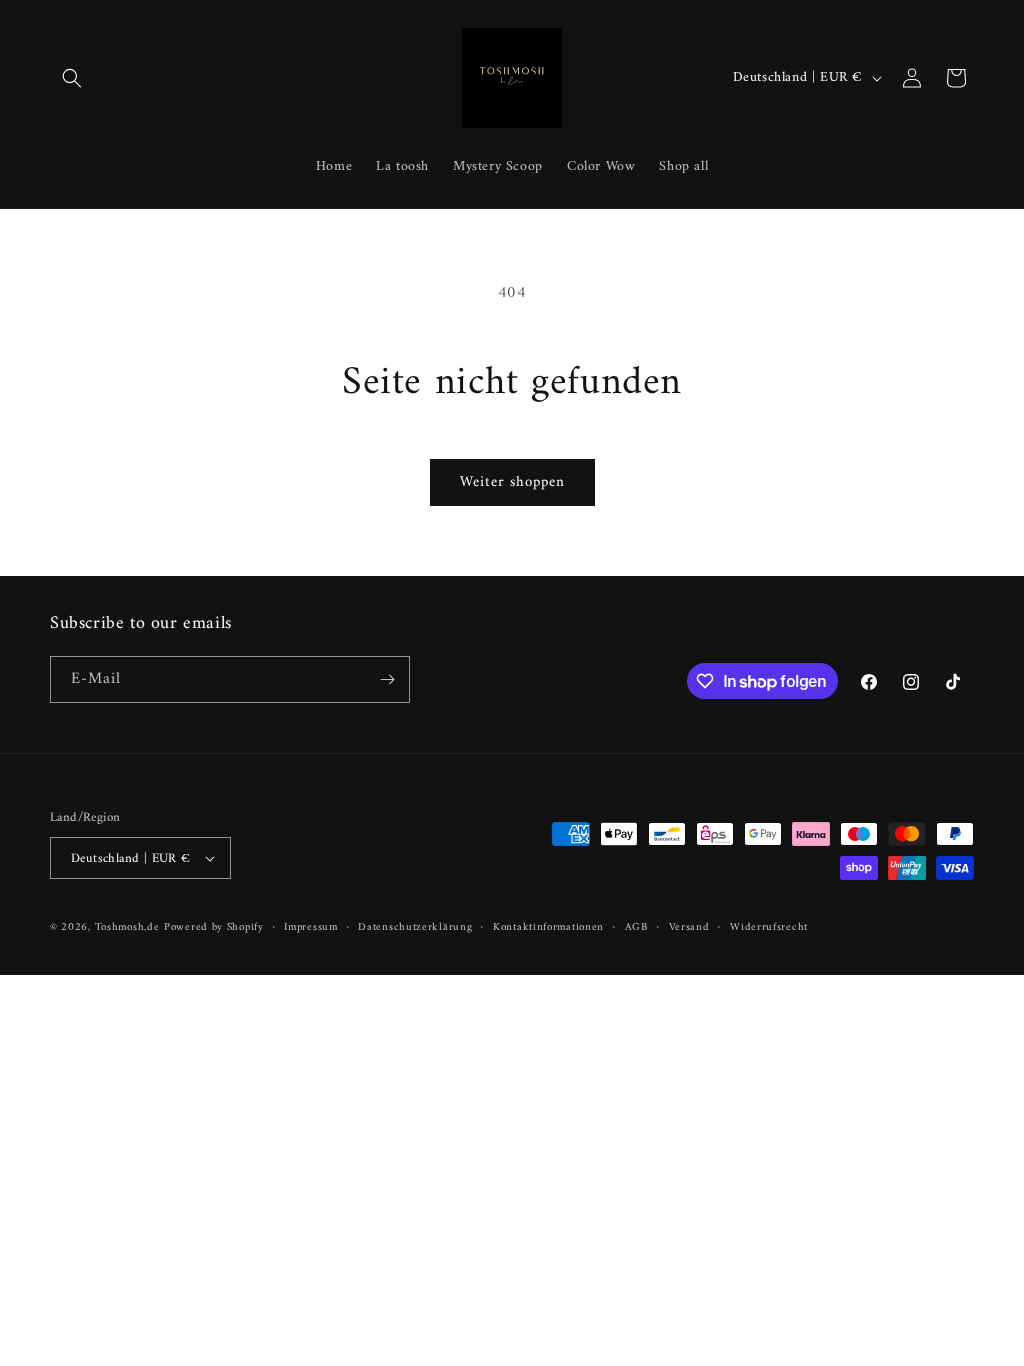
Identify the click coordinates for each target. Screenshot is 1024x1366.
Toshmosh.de (127, 927)
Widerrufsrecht (769, 928)
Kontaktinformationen (548, 928)
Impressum (310, 928)
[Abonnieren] (387, 679)
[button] (72, 78)
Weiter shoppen (512, 482)
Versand (689, 928)
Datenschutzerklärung (415, 928)
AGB (636, 928)
